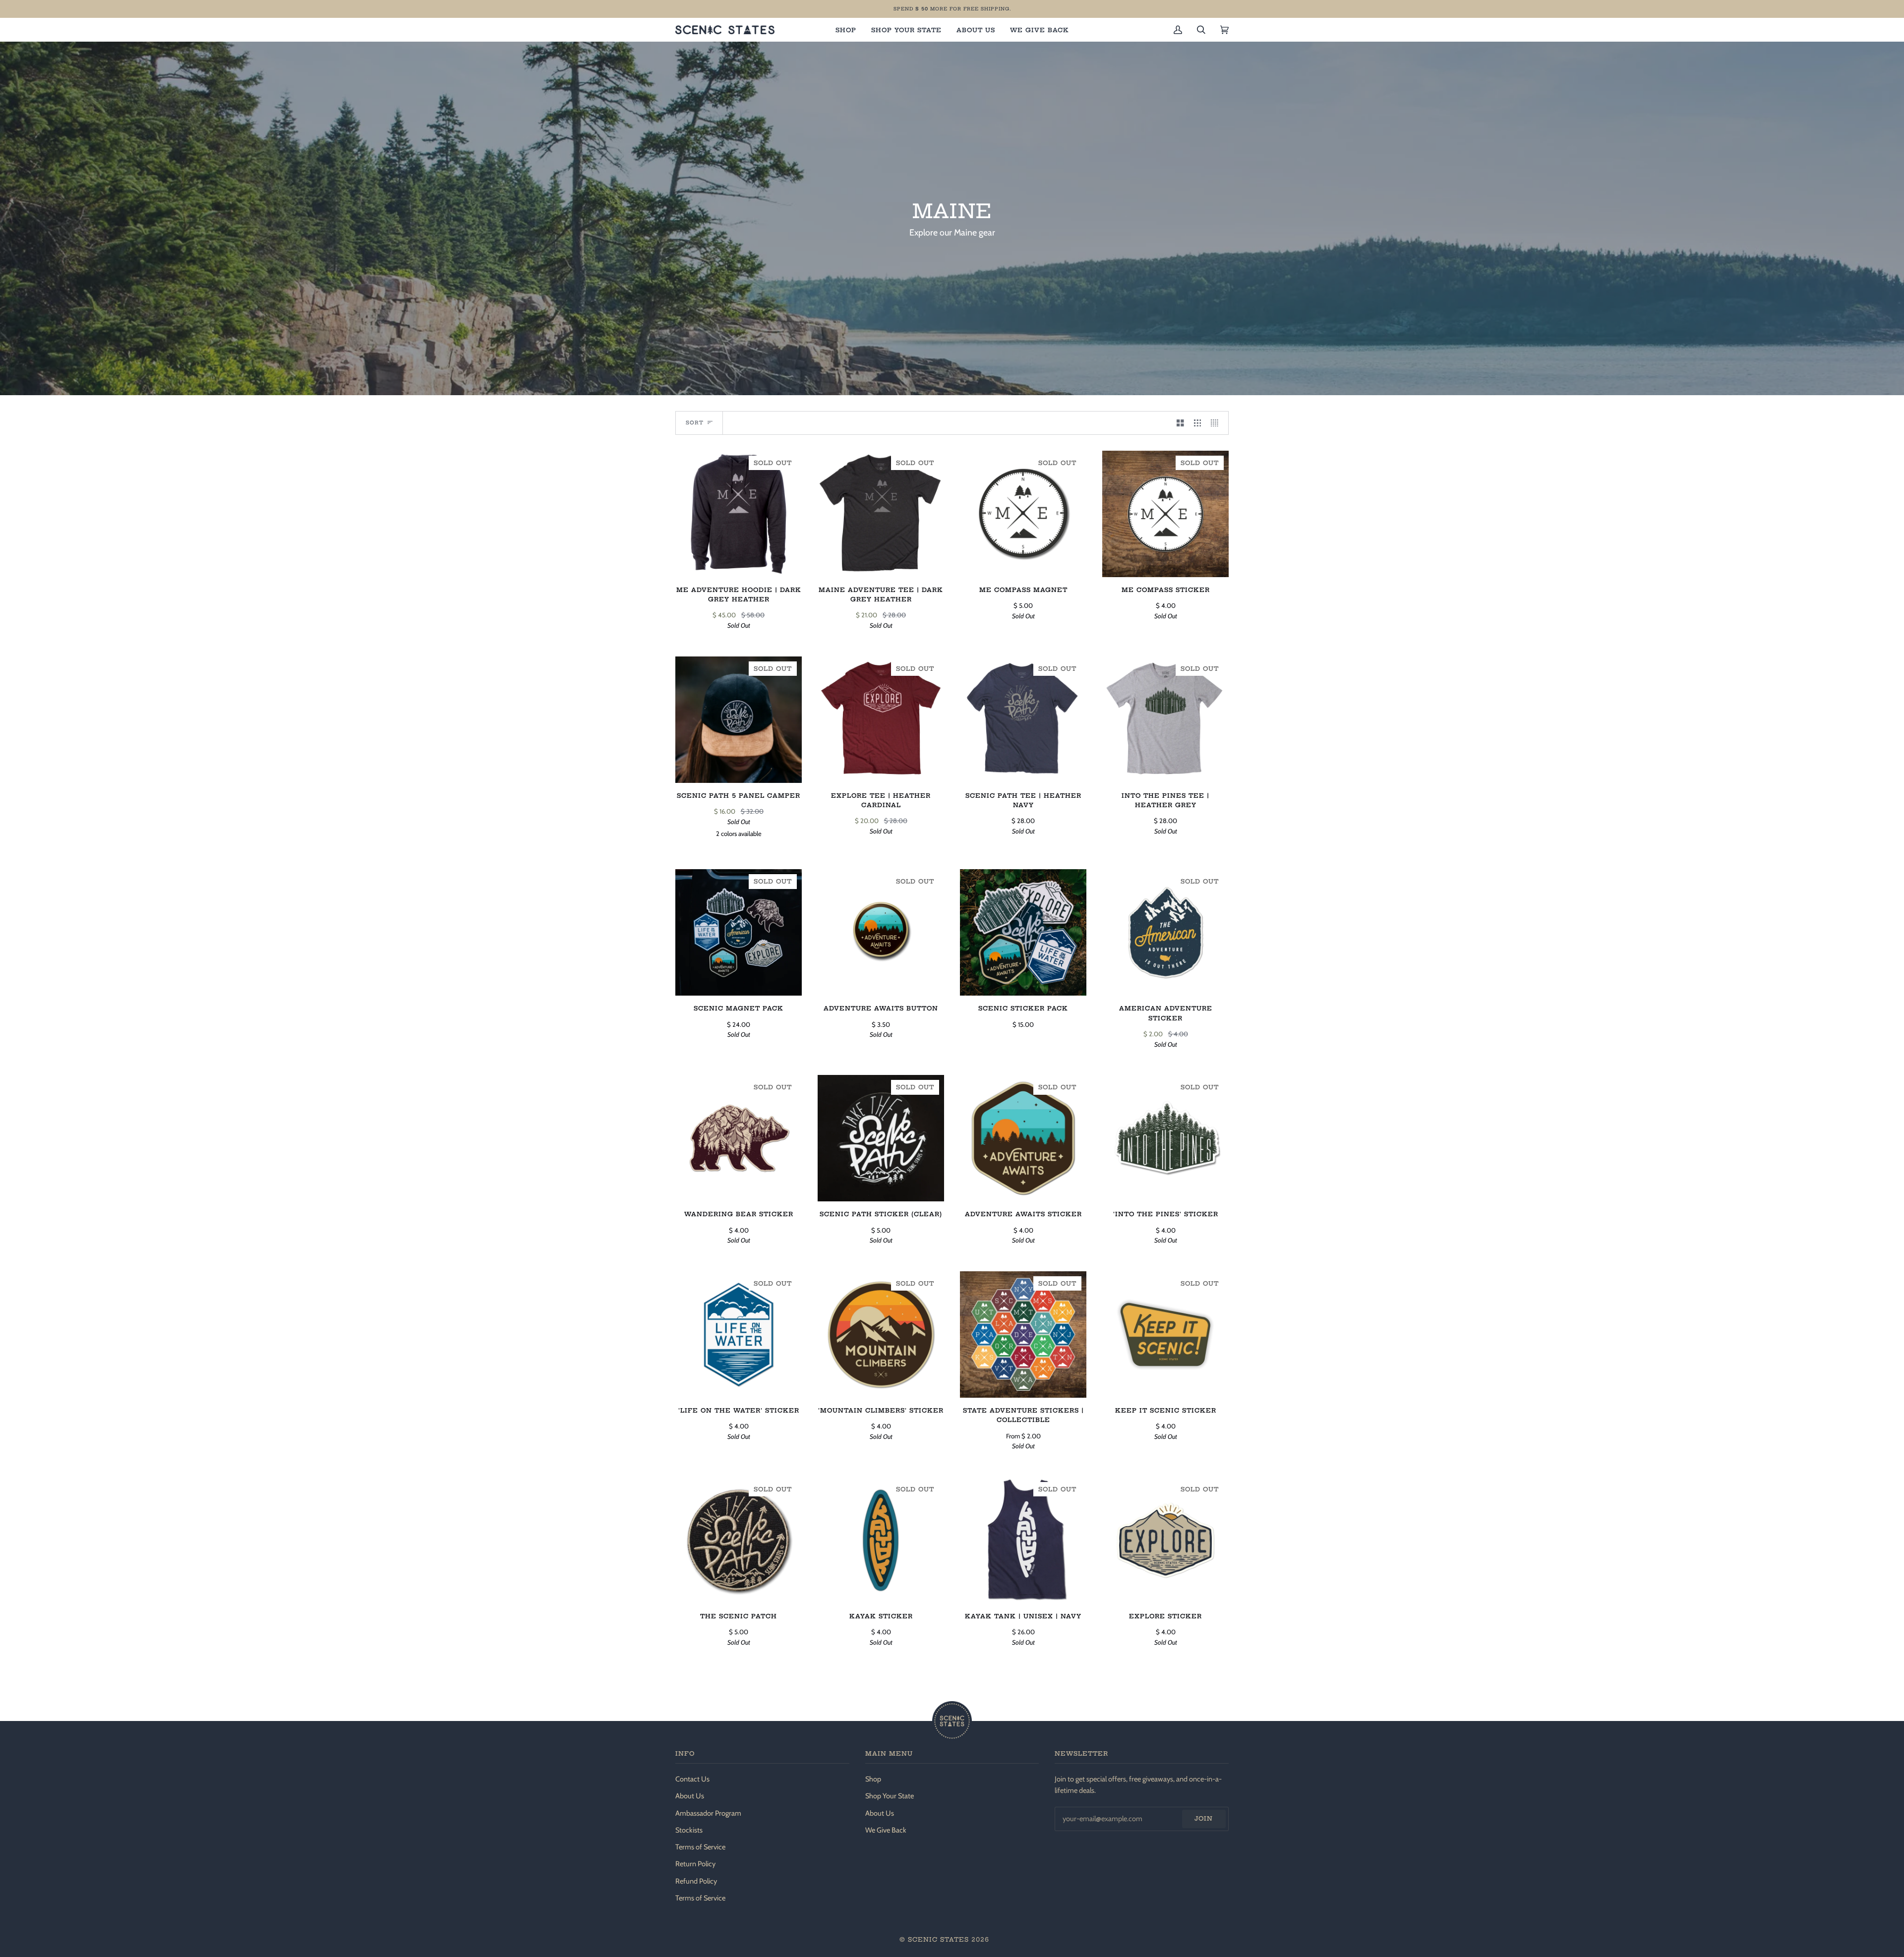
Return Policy (695, 1864)
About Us (690, 1796)
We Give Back (886, 1830)
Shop (873, 1779)
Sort (695, 423)
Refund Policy (696, 1881)
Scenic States (938, 1939)
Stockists (689, 1830)
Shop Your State (890, 1796)
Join (1204, 1818)
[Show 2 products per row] (1180, 423)
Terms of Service (700, 1847)
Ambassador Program (708, 1813)
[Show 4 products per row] (1217, 423)
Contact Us (692, 1779)
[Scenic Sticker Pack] (1023, 932)
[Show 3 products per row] (1198, 423)
